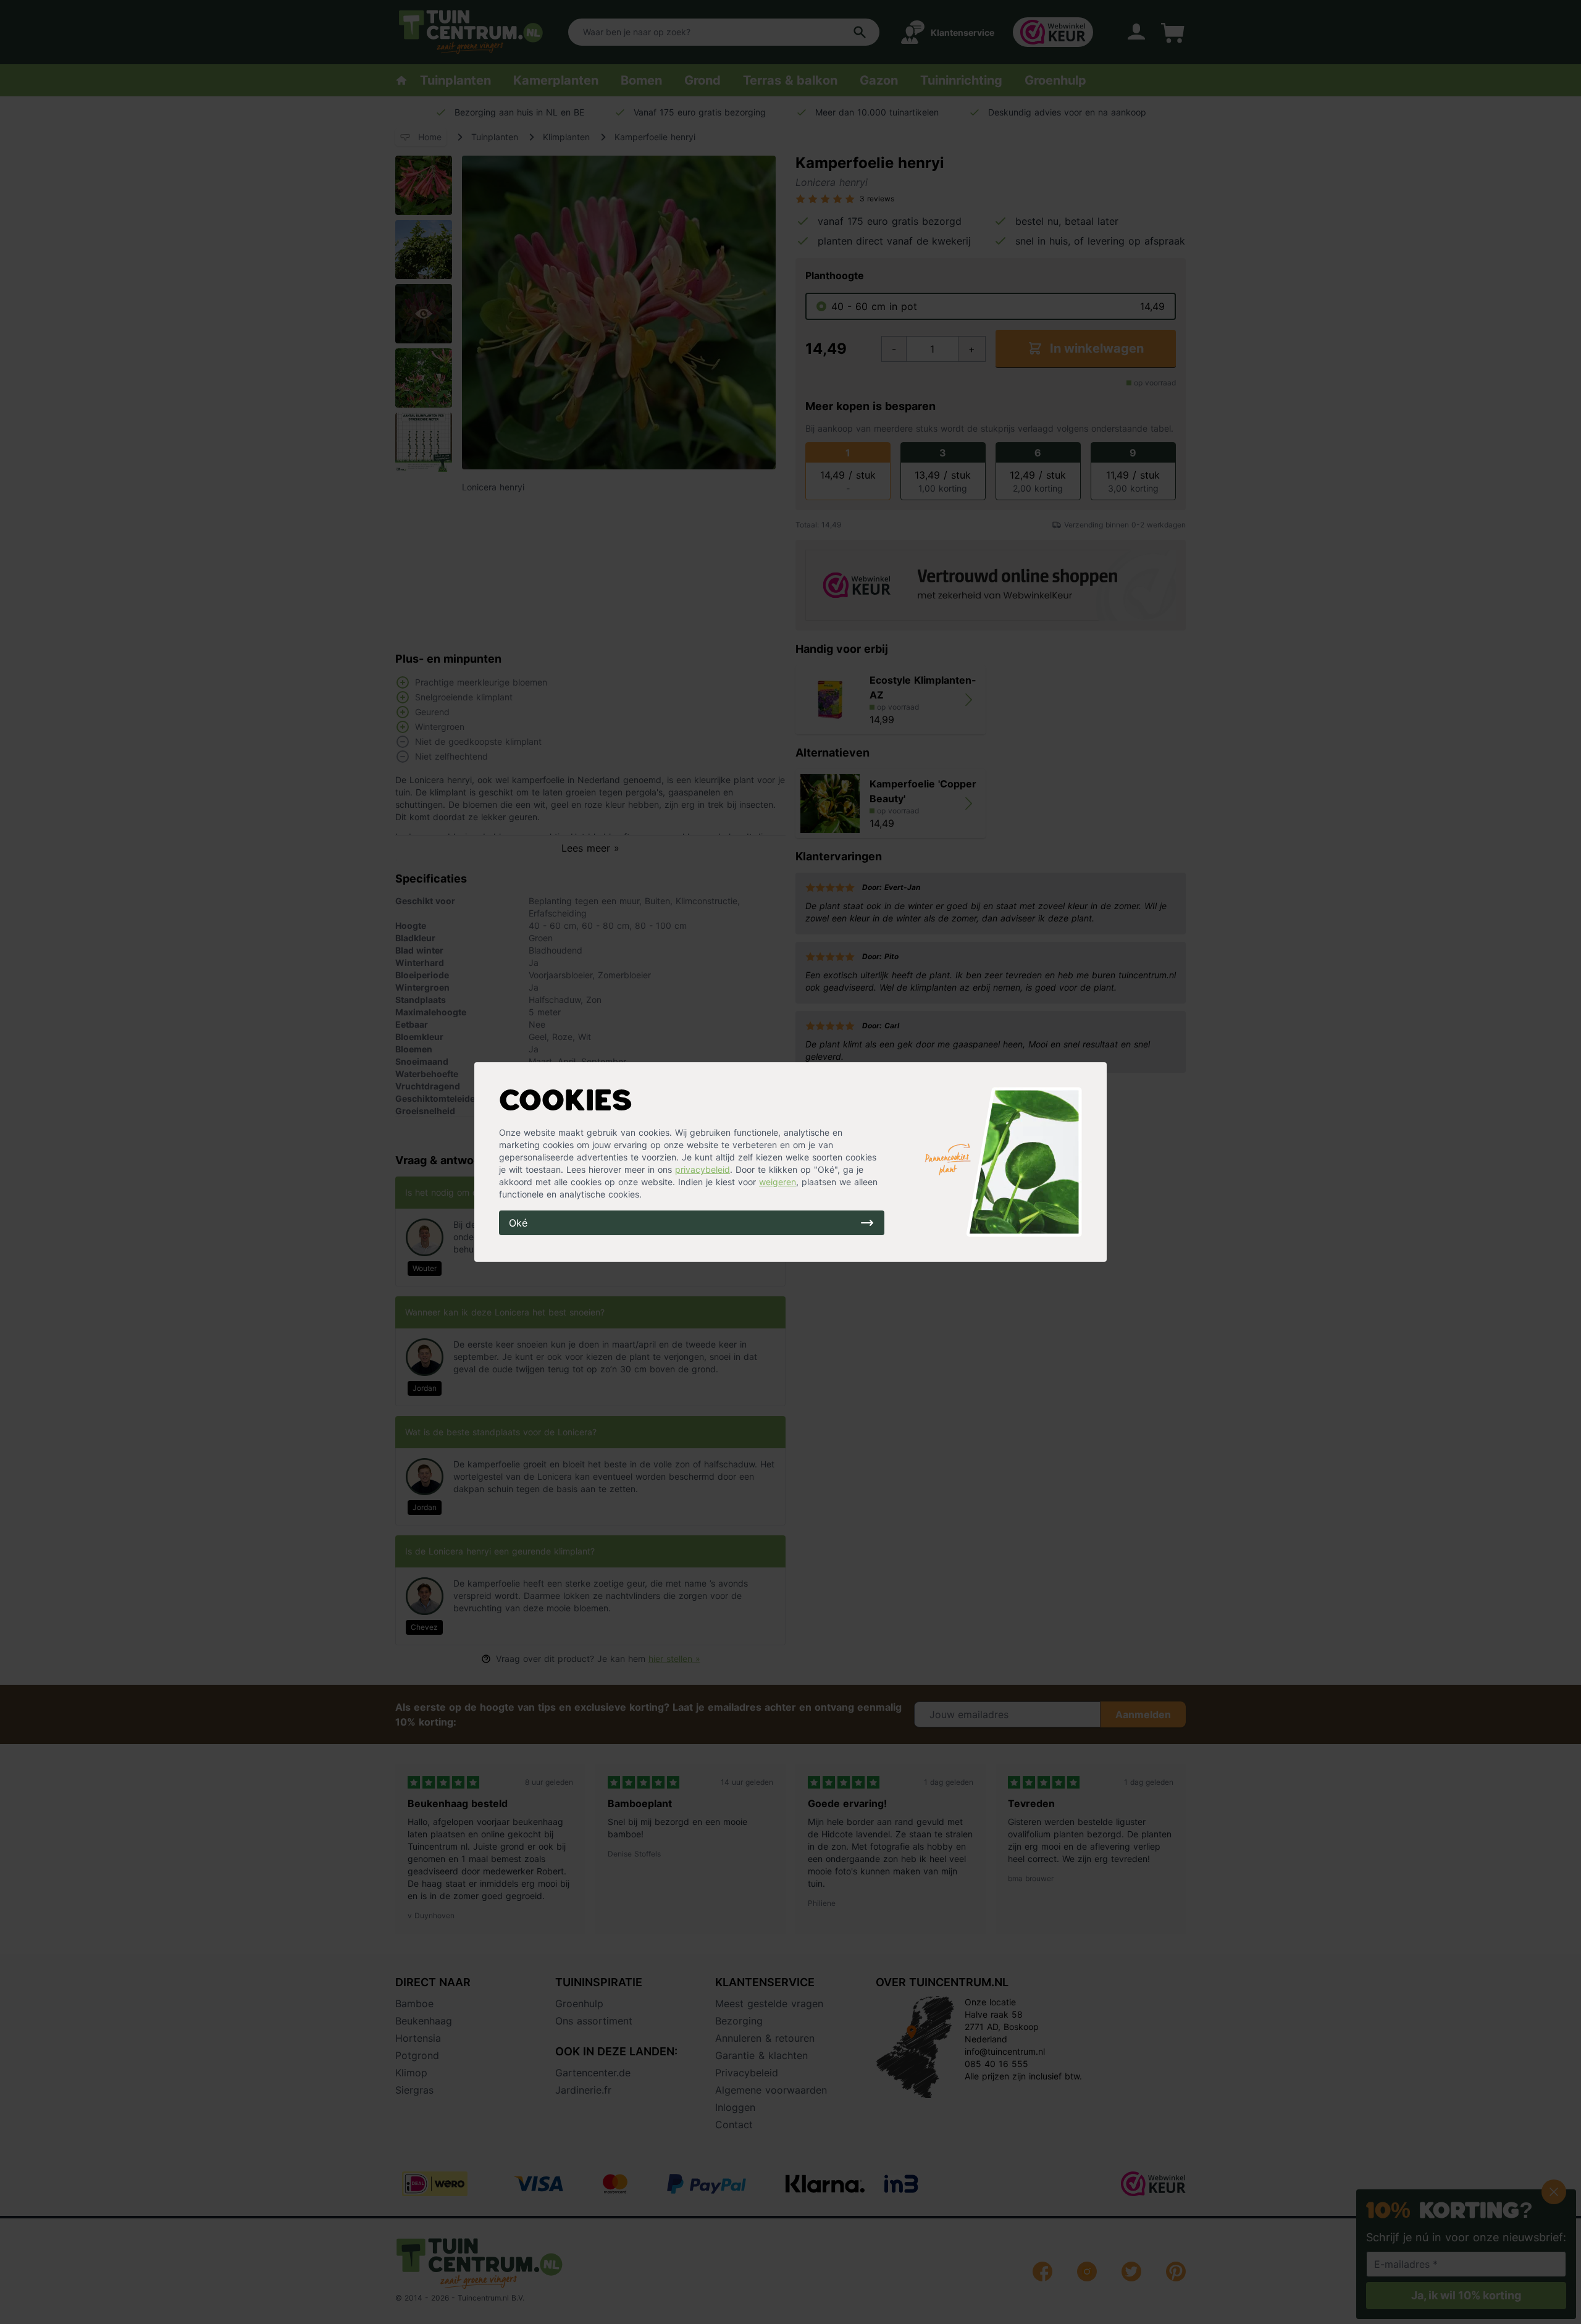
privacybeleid (702, 1169)
